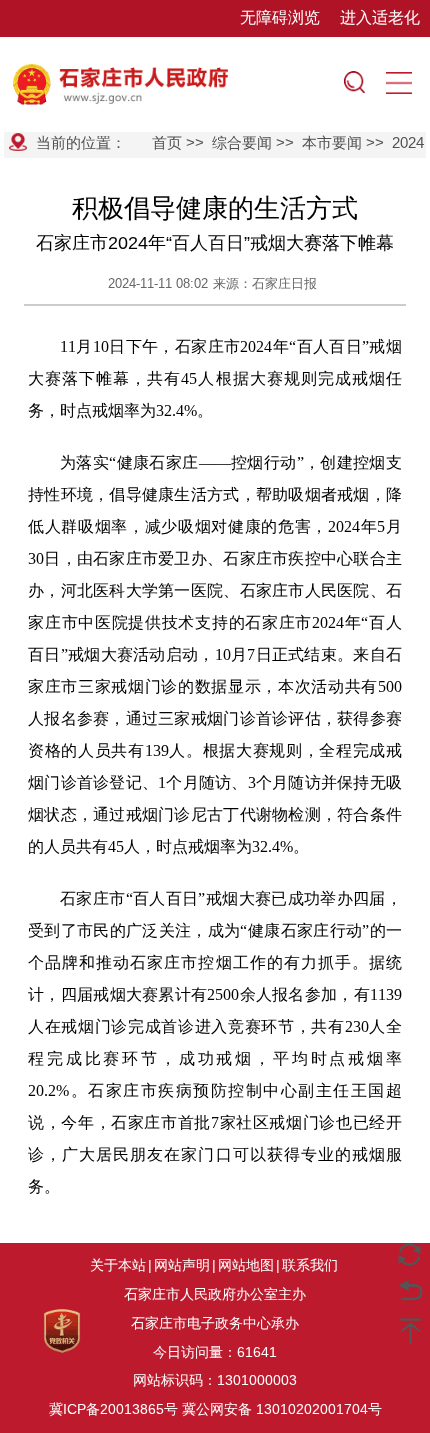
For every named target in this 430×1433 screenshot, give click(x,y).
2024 (408, 142)
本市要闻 (332, 142)
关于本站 (118, 1265)
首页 (167, 142)
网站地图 (246, 1265)
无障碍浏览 (280, 17)
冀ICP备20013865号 (113, 1409)
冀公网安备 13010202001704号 (282, 1409)
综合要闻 (242, 142)
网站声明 (182, 1265)
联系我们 (310, 1265)
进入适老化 (380, 17)
